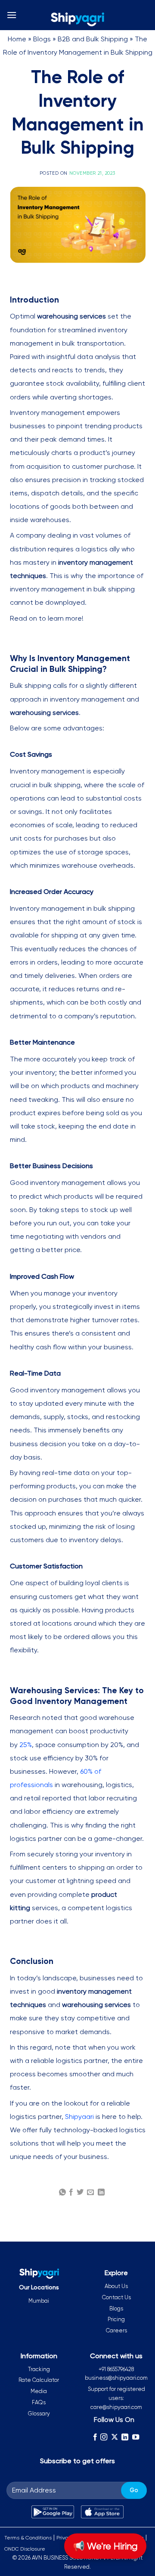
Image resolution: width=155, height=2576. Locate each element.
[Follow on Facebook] (95, 2437)
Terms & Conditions (28, 2538)
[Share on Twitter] (80, 2193)
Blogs (42, 39)
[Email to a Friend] (90, 2193)
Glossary (39, 2414)
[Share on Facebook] (71, 2193)
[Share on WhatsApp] (62, 2193)
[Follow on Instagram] (104, 2437)
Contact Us (116, 2297)
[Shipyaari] (77, 19)
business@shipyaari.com (116, 2378)
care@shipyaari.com (116, 2407)
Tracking (39, 2369)
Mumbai (39, 2301)
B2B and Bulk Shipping (93, 39)
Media (39, 2391)
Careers (116, 2330)
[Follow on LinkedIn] (125, 2437)
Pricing (116, 2319)
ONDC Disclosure (25, 2549)
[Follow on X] (115, 2437)
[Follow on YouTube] (136, 2437)
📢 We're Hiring (105, 2546)
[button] (12, 15)
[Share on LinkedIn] (101, 2193)
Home (17, 39)
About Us (116, 2286)
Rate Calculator (39, 2380)
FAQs (39, 2402)
